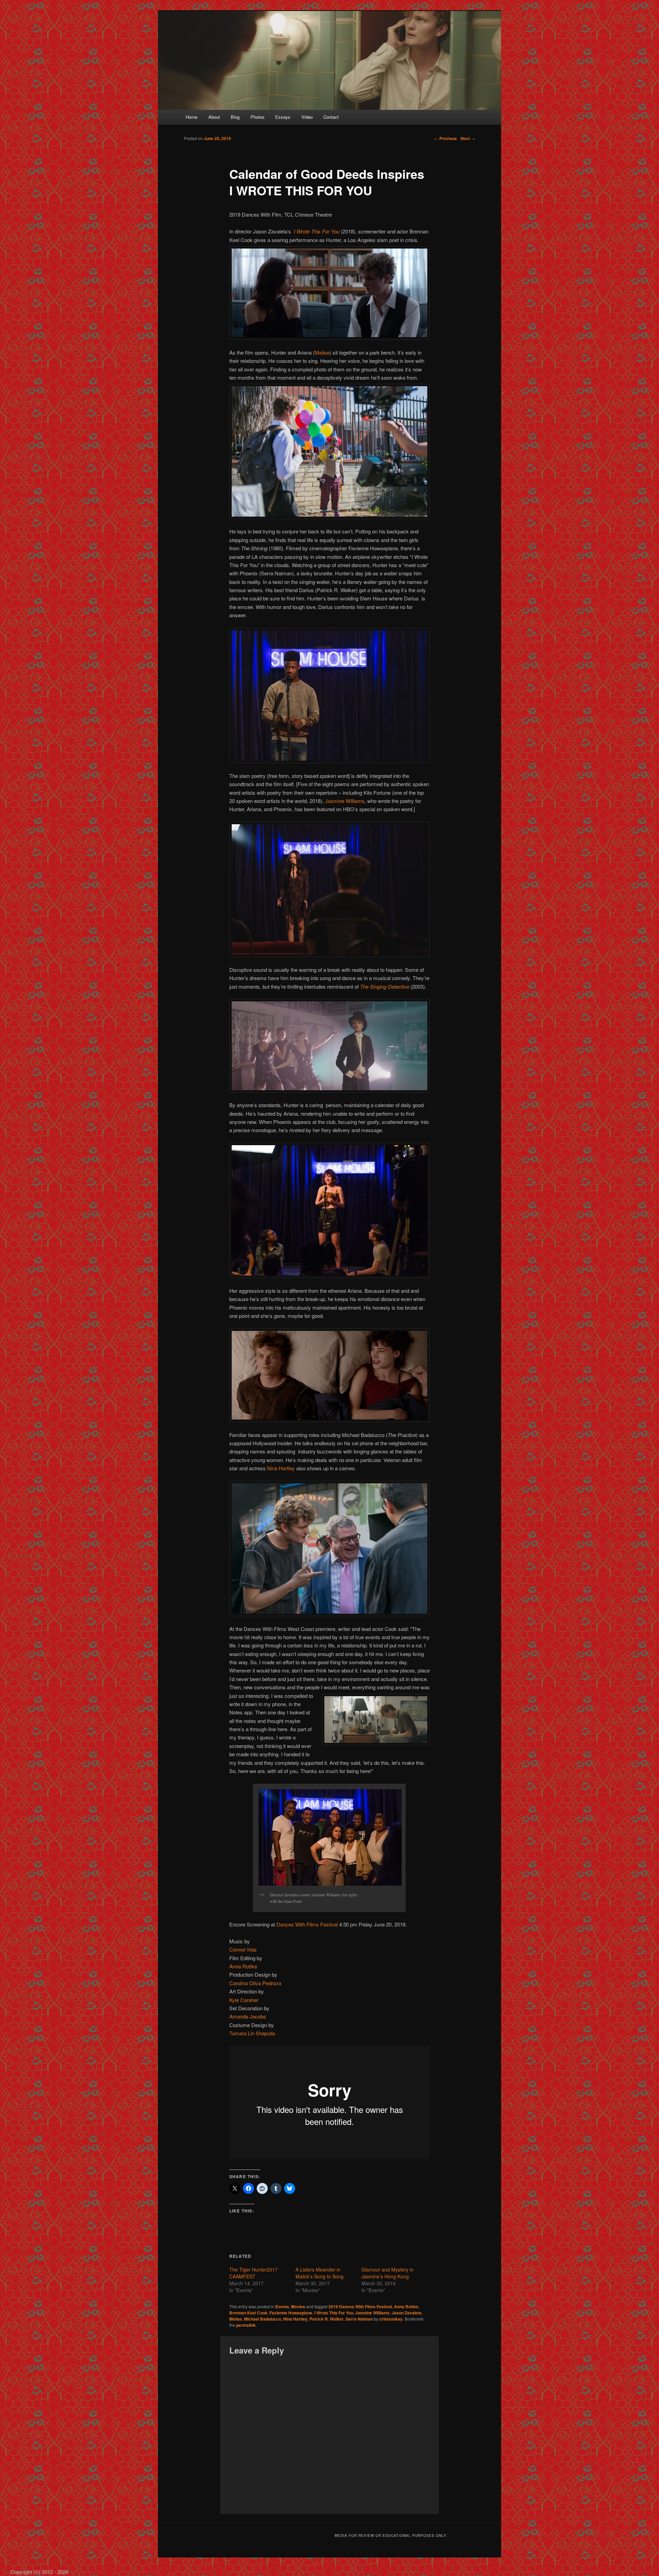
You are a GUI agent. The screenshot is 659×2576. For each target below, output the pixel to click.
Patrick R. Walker (327, 2319)
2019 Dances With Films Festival (360, 2307)
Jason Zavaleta (407, 2313)
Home (192, 117)
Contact (331, 117)
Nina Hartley (281, 1468)
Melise (322, 352)
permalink (246, 2325)
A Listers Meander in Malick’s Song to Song (320, 2273)
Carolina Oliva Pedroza (255, 1983)
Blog (235, 117)
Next (468, 138)
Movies (298, 2307)
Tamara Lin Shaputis (252, 2033)
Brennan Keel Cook (248, 2313)
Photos (258, 117)
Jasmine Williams (345, 801)
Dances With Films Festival (307, 1924)
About (214, 117)
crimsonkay (391, 2319)
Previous (446, 138)
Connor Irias (243, 1949)
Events (282, 2307)
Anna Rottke (243, 1966)
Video (307, 117)
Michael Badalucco (263, 2319)
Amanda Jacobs (248, 2016)
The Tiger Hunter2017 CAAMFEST (253, 2273)
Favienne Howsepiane (291, 2313)
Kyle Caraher (244, 2000)
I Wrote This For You (334, 2313)
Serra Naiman (359, 2319)
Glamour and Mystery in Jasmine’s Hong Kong (388, 2273)
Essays (283, 117)
